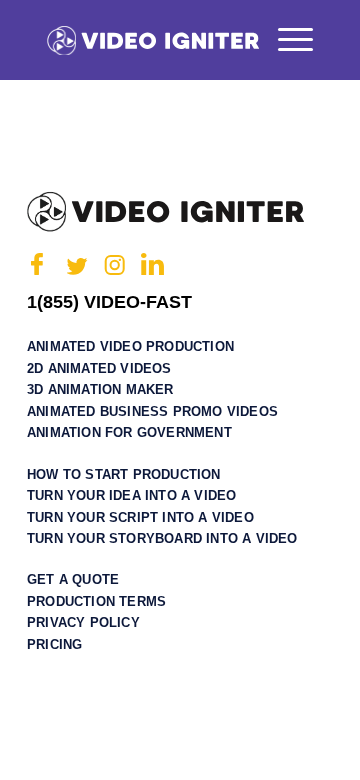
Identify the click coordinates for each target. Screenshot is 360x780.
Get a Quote (73, 579)
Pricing (54, 644)
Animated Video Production (130, 346)
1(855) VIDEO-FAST (109, 302)
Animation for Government (129, 432)
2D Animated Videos (99, 368)
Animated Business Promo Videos (152, 411)
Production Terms (96, 601)
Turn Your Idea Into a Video (131, 495)
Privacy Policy (83, 622)
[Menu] (285, 40)
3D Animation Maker (100, 389)
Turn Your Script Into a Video (140, 517)
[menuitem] (285, 40)
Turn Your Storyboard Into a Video (162, 538)
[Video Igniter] (153, 40)
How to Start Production (124, 474)
